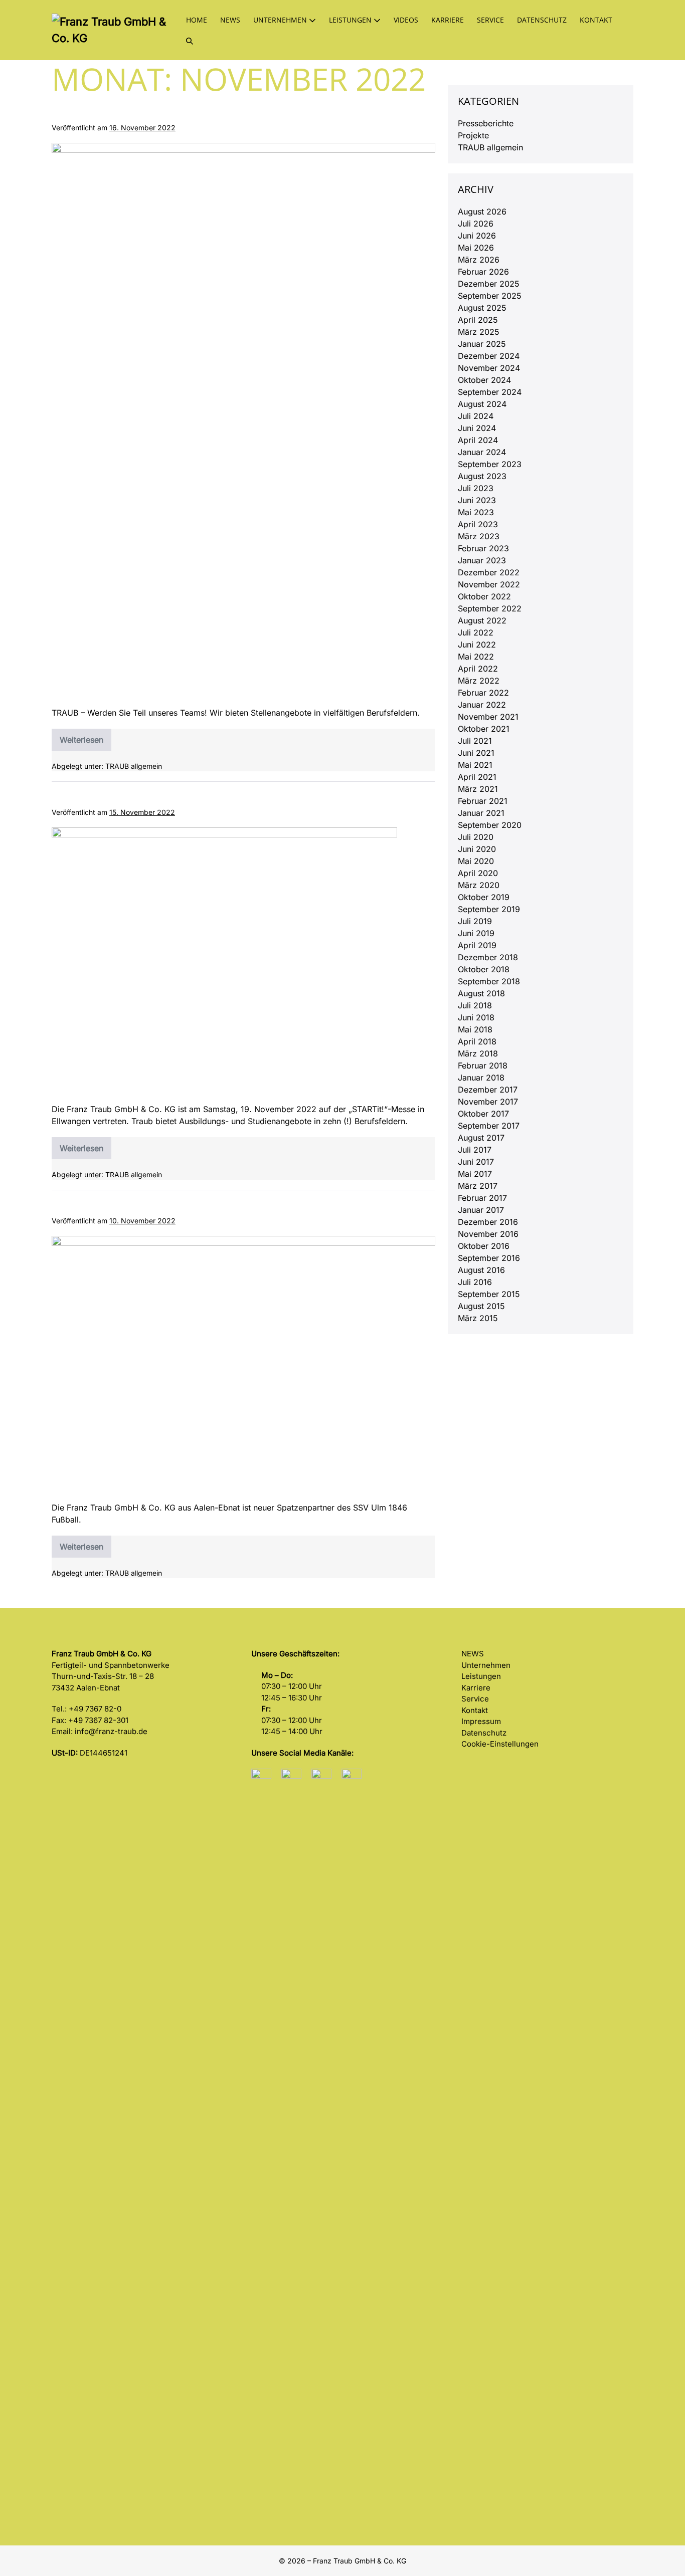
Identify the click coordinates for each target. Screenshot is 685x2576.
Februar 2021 (483, 801)
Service (490, 20)
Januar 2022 (482, 705)
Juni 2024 (477, 428)
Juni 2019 (476, 933)
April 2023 (478, 524)
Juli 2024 (476, 416)
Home (197, 20)
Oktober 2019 (484, 897)
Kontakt (596, 20)
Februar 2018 (483, 1065)
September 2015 (489, 1294)
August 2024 (482, 404)
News (230, 20)
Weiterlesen (85, 743)
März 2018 (478, 1053)
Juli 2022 (476, 632)
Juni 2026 (477, 236)
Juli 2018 (475, 1005)
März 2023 (479, 536)
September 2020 (490, 825)
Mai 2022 (476, 657)
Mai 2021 (475, 765)
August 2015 (481, 1306)
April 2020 (478, 873)
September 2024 (490, 392)
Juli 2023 (476, 488)
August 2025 (482, 308)
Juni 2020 (477, 849)
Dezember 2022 (489, 572)
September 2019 (489, 909)
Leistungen (351, 20)
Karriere (448, 20)
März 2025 (479, 332)
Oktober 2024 (484, 380)
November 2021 (488, 717)
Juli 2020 (476, 837)
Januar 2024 (482, 452)
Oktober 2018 (484, 969)
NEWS (473, 1654)
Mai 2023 (476, 512)
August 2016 (481, 1270)
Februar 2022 (483, 693)
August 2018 (481, 993)
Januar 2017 (481, 1210)
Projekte (473, 135)
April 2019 (477, 945)
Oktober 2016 (484, 1246)
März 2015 (478, 1318)
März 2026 (479, 260)
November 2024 (489, 368)
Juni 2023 (477, 500)
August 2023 (482, 476)
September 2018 (489, 981)
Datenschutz (542, 20)
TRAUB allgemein (134, 766)
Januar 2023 (482, 560)
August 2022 (482, 620)
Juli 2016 (475, 1282)
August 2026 (482, 211)
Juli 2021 (475, 741)
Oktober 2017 (483, 1114)
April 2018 (477, 1041)
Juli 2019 (475, 921)
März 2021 (478, 789)
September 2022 (490, 608)
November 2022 (489, 584)
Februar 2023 (483, 548)
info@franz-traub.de (111, 1731)
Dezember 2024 (489, 356)
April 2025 (478, 320)
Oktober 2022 (484, 596)
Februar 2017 (482, 1198)
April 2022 (478, 669)
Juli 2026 (476, 224)
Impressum (481, 1721)
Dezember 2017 (488, 1090)
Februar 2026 (483, 272)
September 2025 (490, 296)
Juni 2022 (477, 645)
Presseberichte (486, 123)
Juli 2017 (475, 1150)
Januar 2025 (482, 344)
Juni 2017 (476, 1162)
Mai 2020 (476, 861)
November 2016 (488, 1234)
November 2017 (488, 1102)
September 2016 (489, 1258)
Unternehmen (281, 20)
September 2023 (490, 464)
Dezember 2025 (489, 284)
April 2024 (478, 440)
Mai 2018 (475, 1029)
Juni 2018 (476, 1017)
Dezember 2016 (488, 1222)
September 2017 (489, 1126)
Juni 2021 (476, 753)
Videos (406, 20)
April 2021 (477, 777)
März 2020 (479, 885)
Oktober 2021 (484, 729)
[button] (190, 40)
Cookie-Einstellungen (500, 1744)
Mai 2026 (476, 248)
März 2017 (478, 1186)
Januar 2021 (481, 813)
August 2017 (481, 1138)
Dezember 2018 (488, 957)
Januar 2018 (481, 1078)
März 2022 (479, 681)
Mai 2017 (475, 1174)
